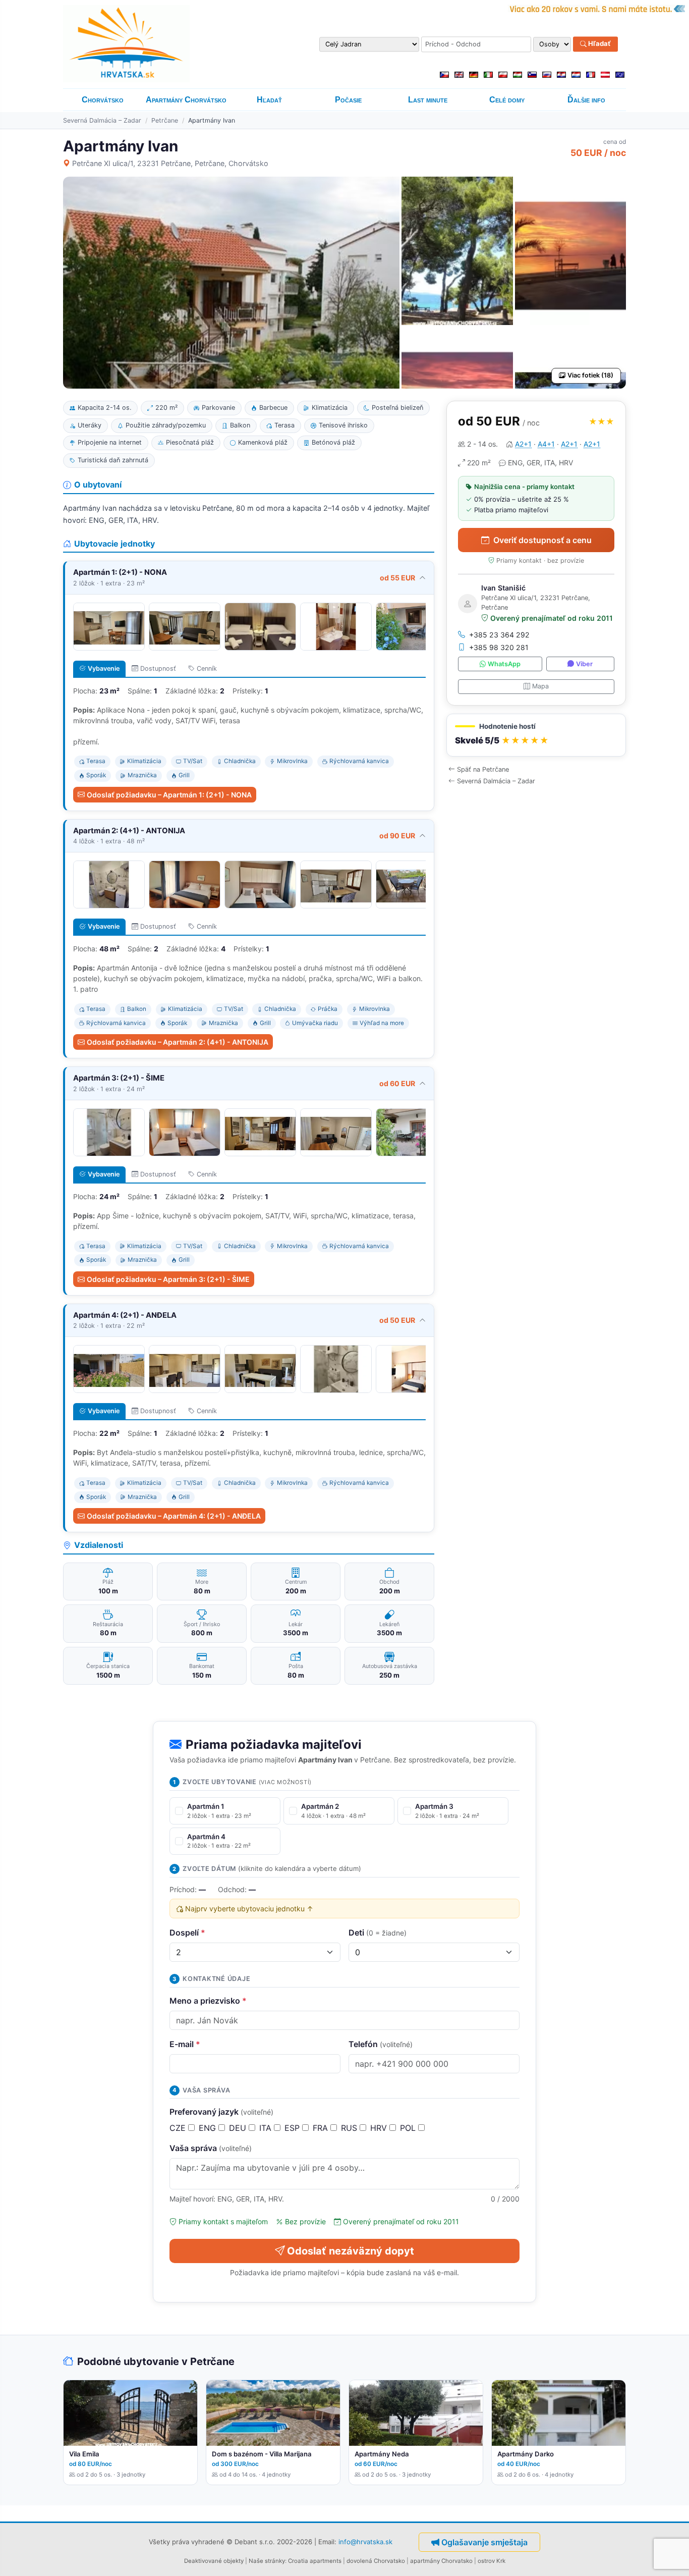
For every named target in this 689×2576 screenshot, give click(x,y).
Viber (584, 664)
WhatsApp (504, 664)
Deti (378, 1933)
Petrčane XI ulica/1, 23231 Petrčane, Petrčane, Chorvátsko (170, 163)
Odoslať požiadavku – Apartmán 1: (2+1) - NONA (169, 795)
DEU (239, 2128)
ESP (293, 2128)
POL (409, 2128)
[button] (536, 735)
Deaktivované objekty (214, 2561)
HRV (380, 2128)
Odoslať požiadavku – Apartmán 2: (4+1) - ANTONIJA (178, 1042)
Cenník (207, 668)
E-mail (185, 2044)
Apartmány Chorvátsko (186, 100)
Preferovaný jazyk (221, 2112)
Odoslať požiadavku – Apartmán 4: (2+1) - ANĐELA (174, 1516)
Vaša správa (211, 2148)
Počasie (348, 100)
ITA (267, 2128)
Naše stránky (267, 2561)
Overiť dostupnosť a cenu (542, 540)
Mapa (540, 686)
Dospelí (187, 1933)
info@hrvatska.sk (365, 2541)
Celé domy (507, 100)
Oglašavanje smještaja (484, 2542)
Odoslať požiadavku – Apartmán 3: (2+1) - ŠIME (168, 1279)
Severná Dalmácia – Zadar (102, 120)
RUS (350, 2128)
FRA (322, 2128)
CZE (179, 2128)
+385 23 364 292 (499, 635)
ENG (209, 2128)
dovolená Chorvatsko (376, 2561)
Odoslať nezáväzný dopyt (351, 2251)
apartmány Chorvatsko (441, 2561)
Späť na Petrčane (483, 769)
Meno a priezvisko (208, 2001)
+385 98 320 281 (499, 647)
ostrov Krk (492, 2561)
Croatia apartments (315, 2561)
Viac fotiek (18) (590, 375)
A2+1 (523, 444)
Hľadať (599, 44)
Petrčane (165, 120)
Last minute (428, 100)
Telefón (381, 2044)
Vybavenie (104, 668)
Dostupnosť (158, 668)
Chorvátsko (103, 100)
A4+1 (546, 444)
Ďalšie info (586, 100)
